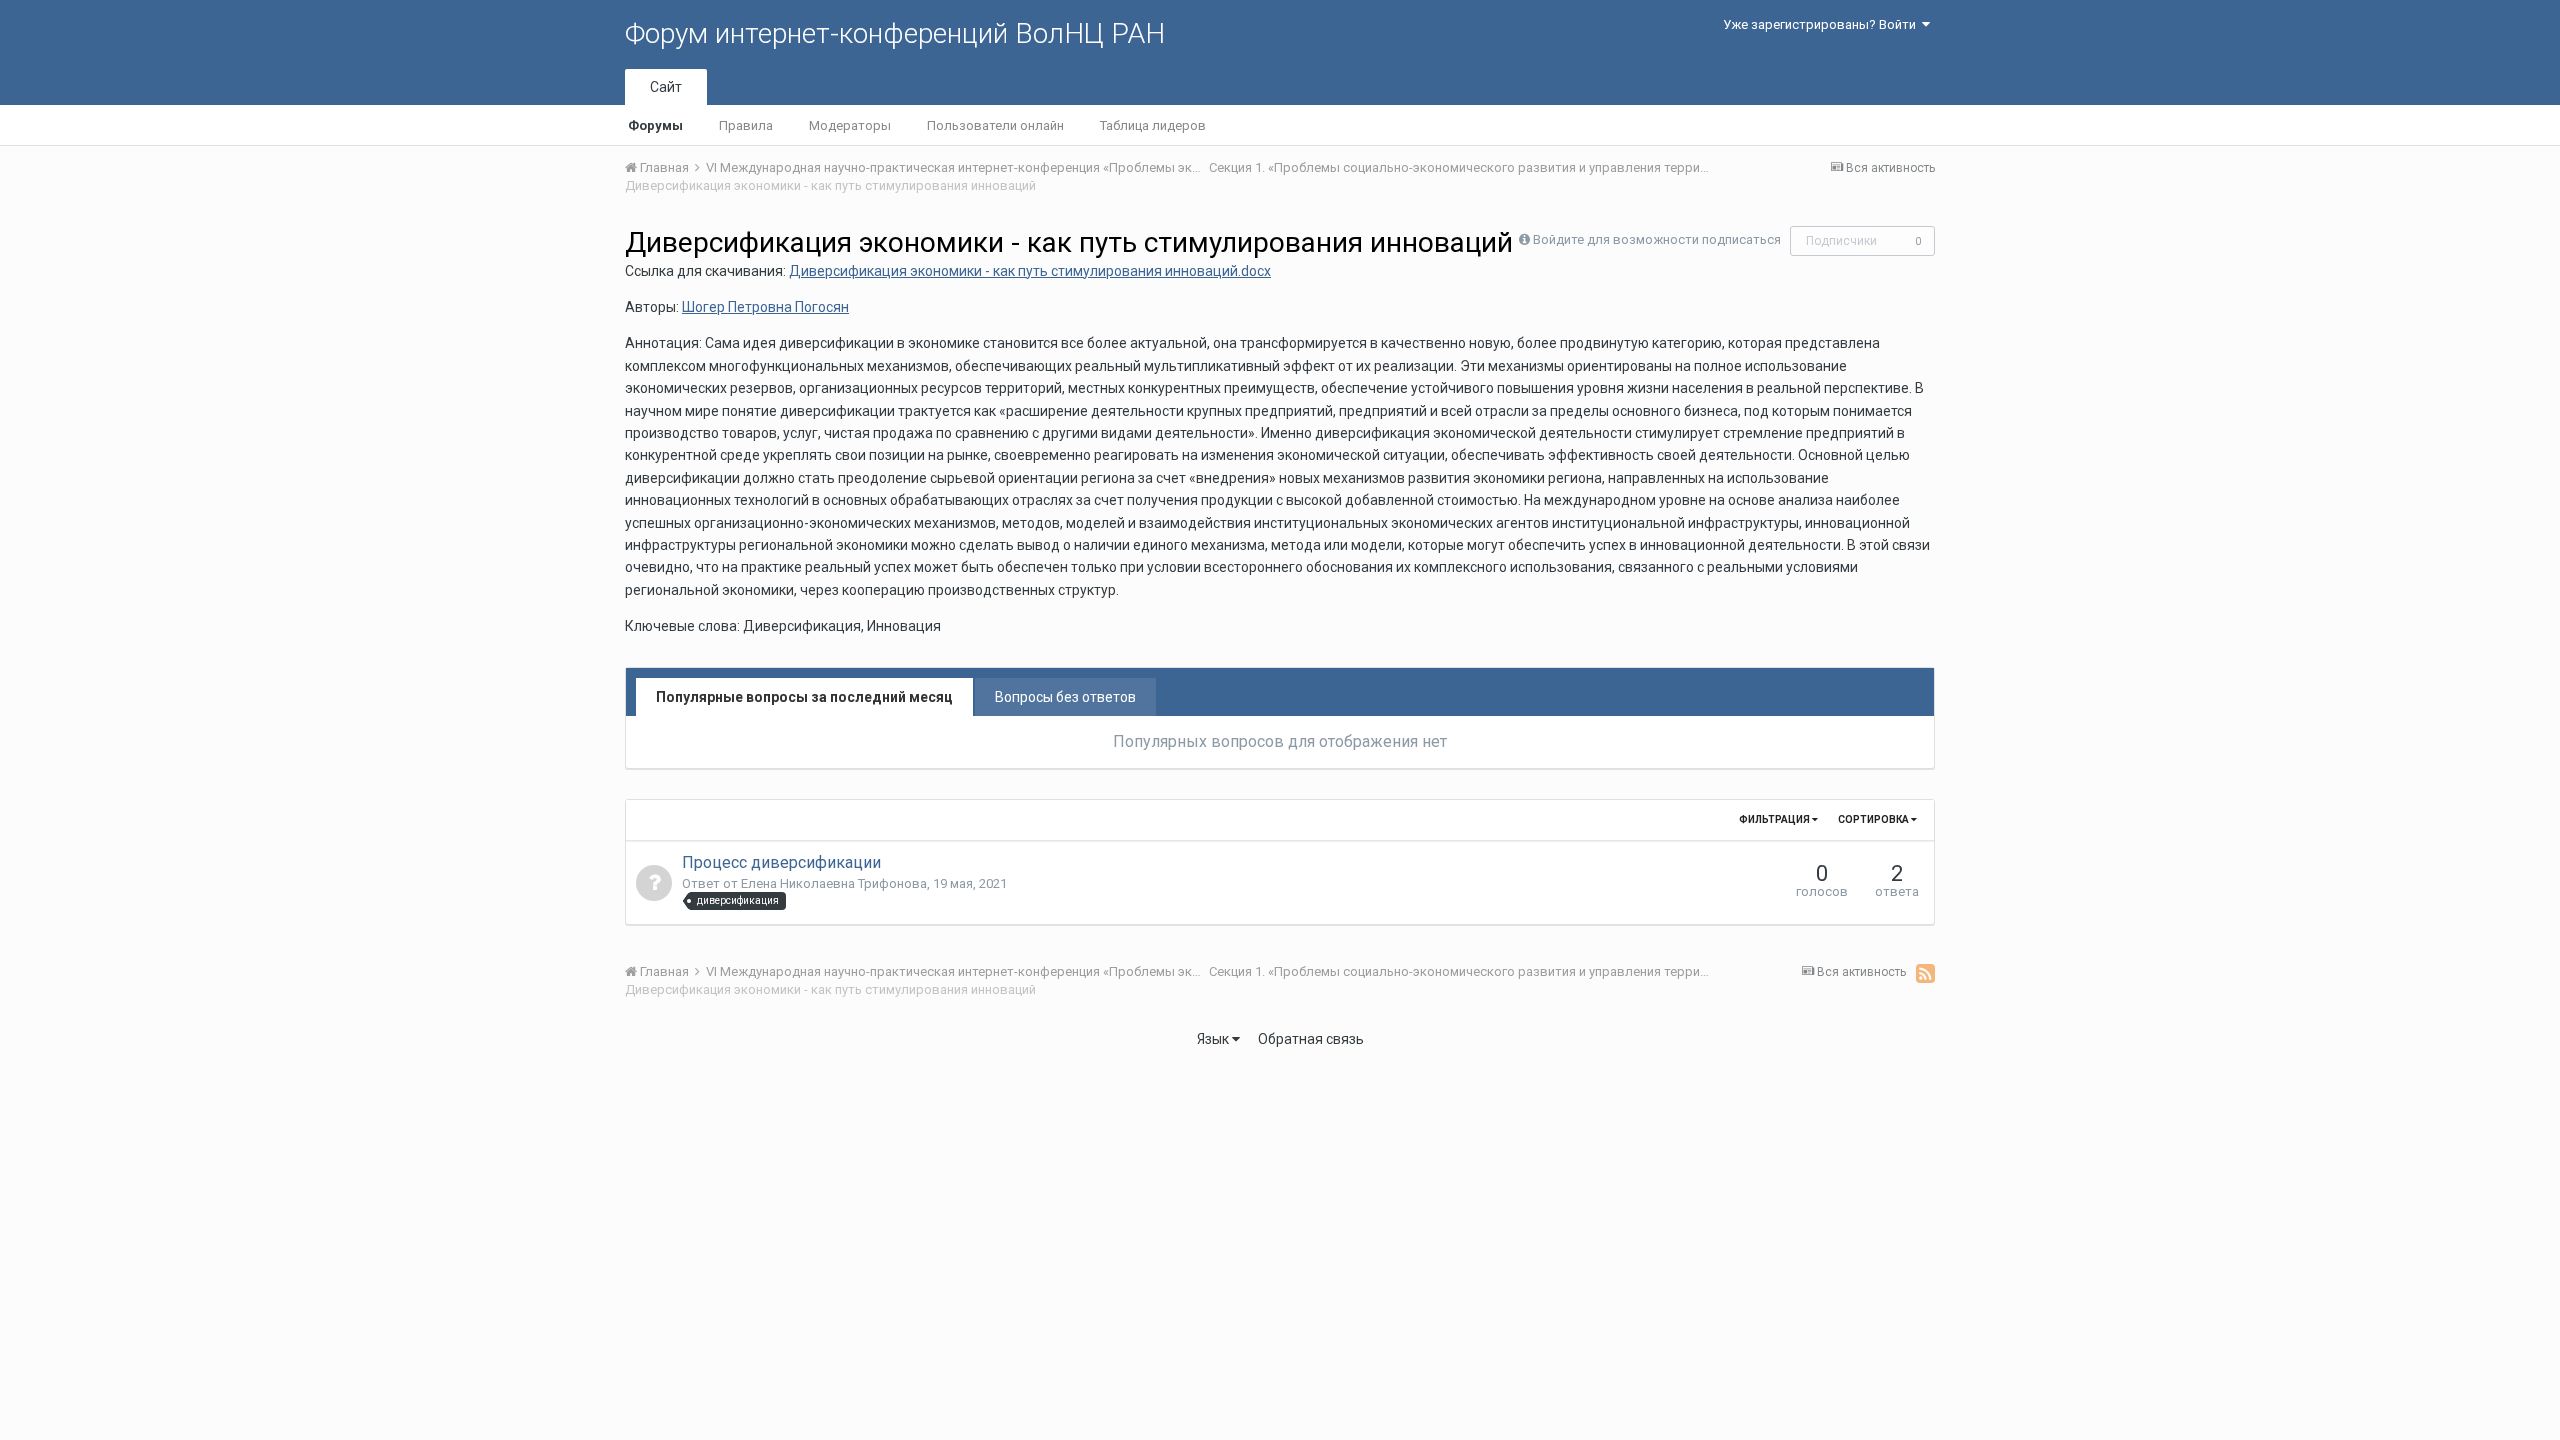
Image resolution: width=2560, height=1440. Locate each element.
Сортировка (1874, 819)
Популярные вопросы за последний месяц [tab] (804, 697)
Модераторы (850, 125)
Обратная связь (1311, 1039)
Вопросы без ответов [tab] (1065, 697)
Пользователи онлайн (995, 125)
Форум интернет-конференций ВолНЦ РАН (895, 33)
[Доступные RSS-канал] (1925, 973)
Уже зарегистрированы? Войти (1822, 24)
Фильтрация (1775, 819)
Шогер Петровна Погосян (765, 307)
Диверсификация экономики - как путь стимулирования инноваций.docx (1030, 271)
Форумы (655, 125)
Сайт (666, 87)
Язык (1214, 1039)
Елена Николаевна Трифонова (834, 883)
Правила (746, 125)
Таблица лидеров (1153, 125)
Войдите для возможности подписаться (1657, 239)
